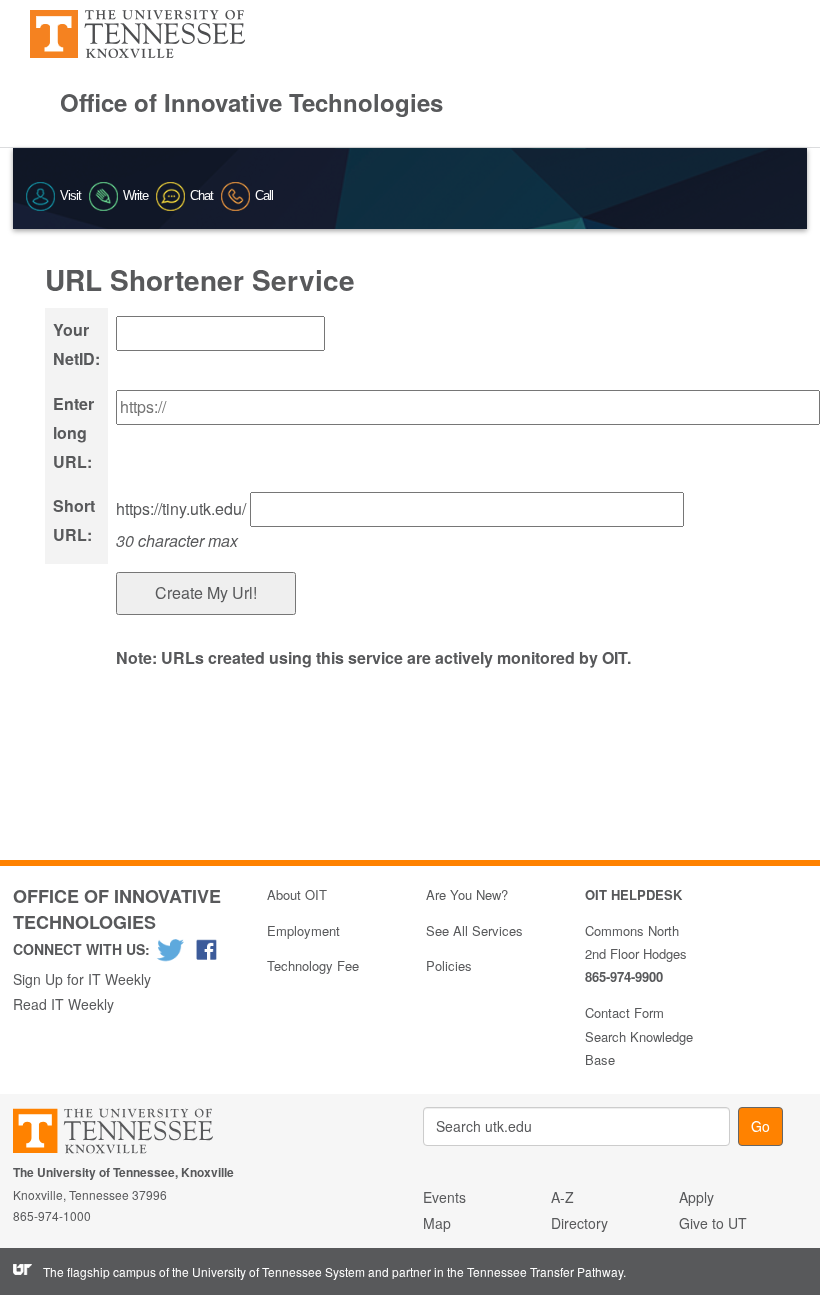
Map (437, 1223)
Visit (70, 195)
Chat (201, 195)
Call (264, 195)
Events (444, 1197)
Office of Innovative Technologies (251, 102)
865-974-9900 (624, 976)
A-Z (562, 1197)
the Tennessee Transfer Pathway (535, 1271)
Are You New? (467, 894)
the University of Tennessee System (268, 1271)
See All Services (474, 930)
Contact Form (624, 1012)
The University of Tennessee (125, 1134)
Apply (696, 1197)
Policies (449, 965)
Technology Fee (313, 965)
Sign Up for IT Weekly (82, 979)
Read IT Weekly (63, 1004)
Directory (579, 1223)
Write (135, 195)
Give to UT (713, 1223)
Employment (303, 930)
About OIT (297, 894)
